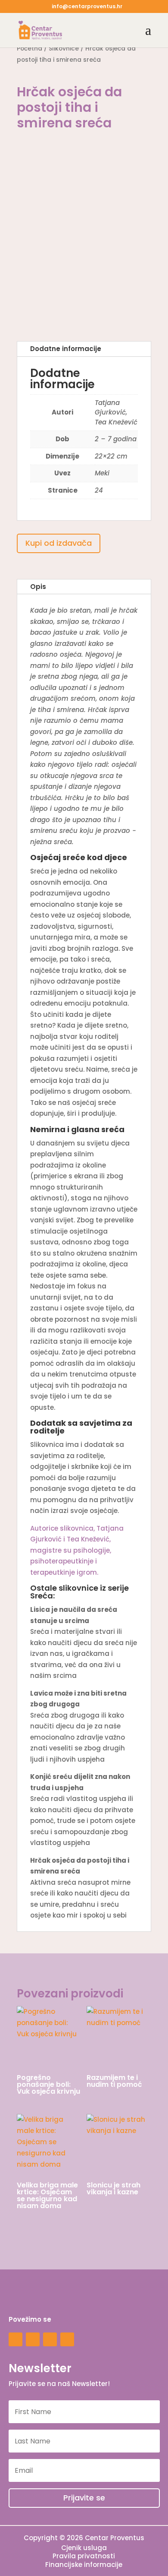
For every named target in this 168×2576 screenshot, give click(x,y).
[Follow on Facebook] (33, 2339)
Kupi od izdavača (59, 543)
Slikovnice (64, 49)
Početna (30, 49)
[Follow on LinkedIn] (67, 2339)
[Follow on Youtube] (50, 2339)
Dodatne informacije (66, 349)
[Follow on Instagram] (16, 2339)
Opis (38, 587)
